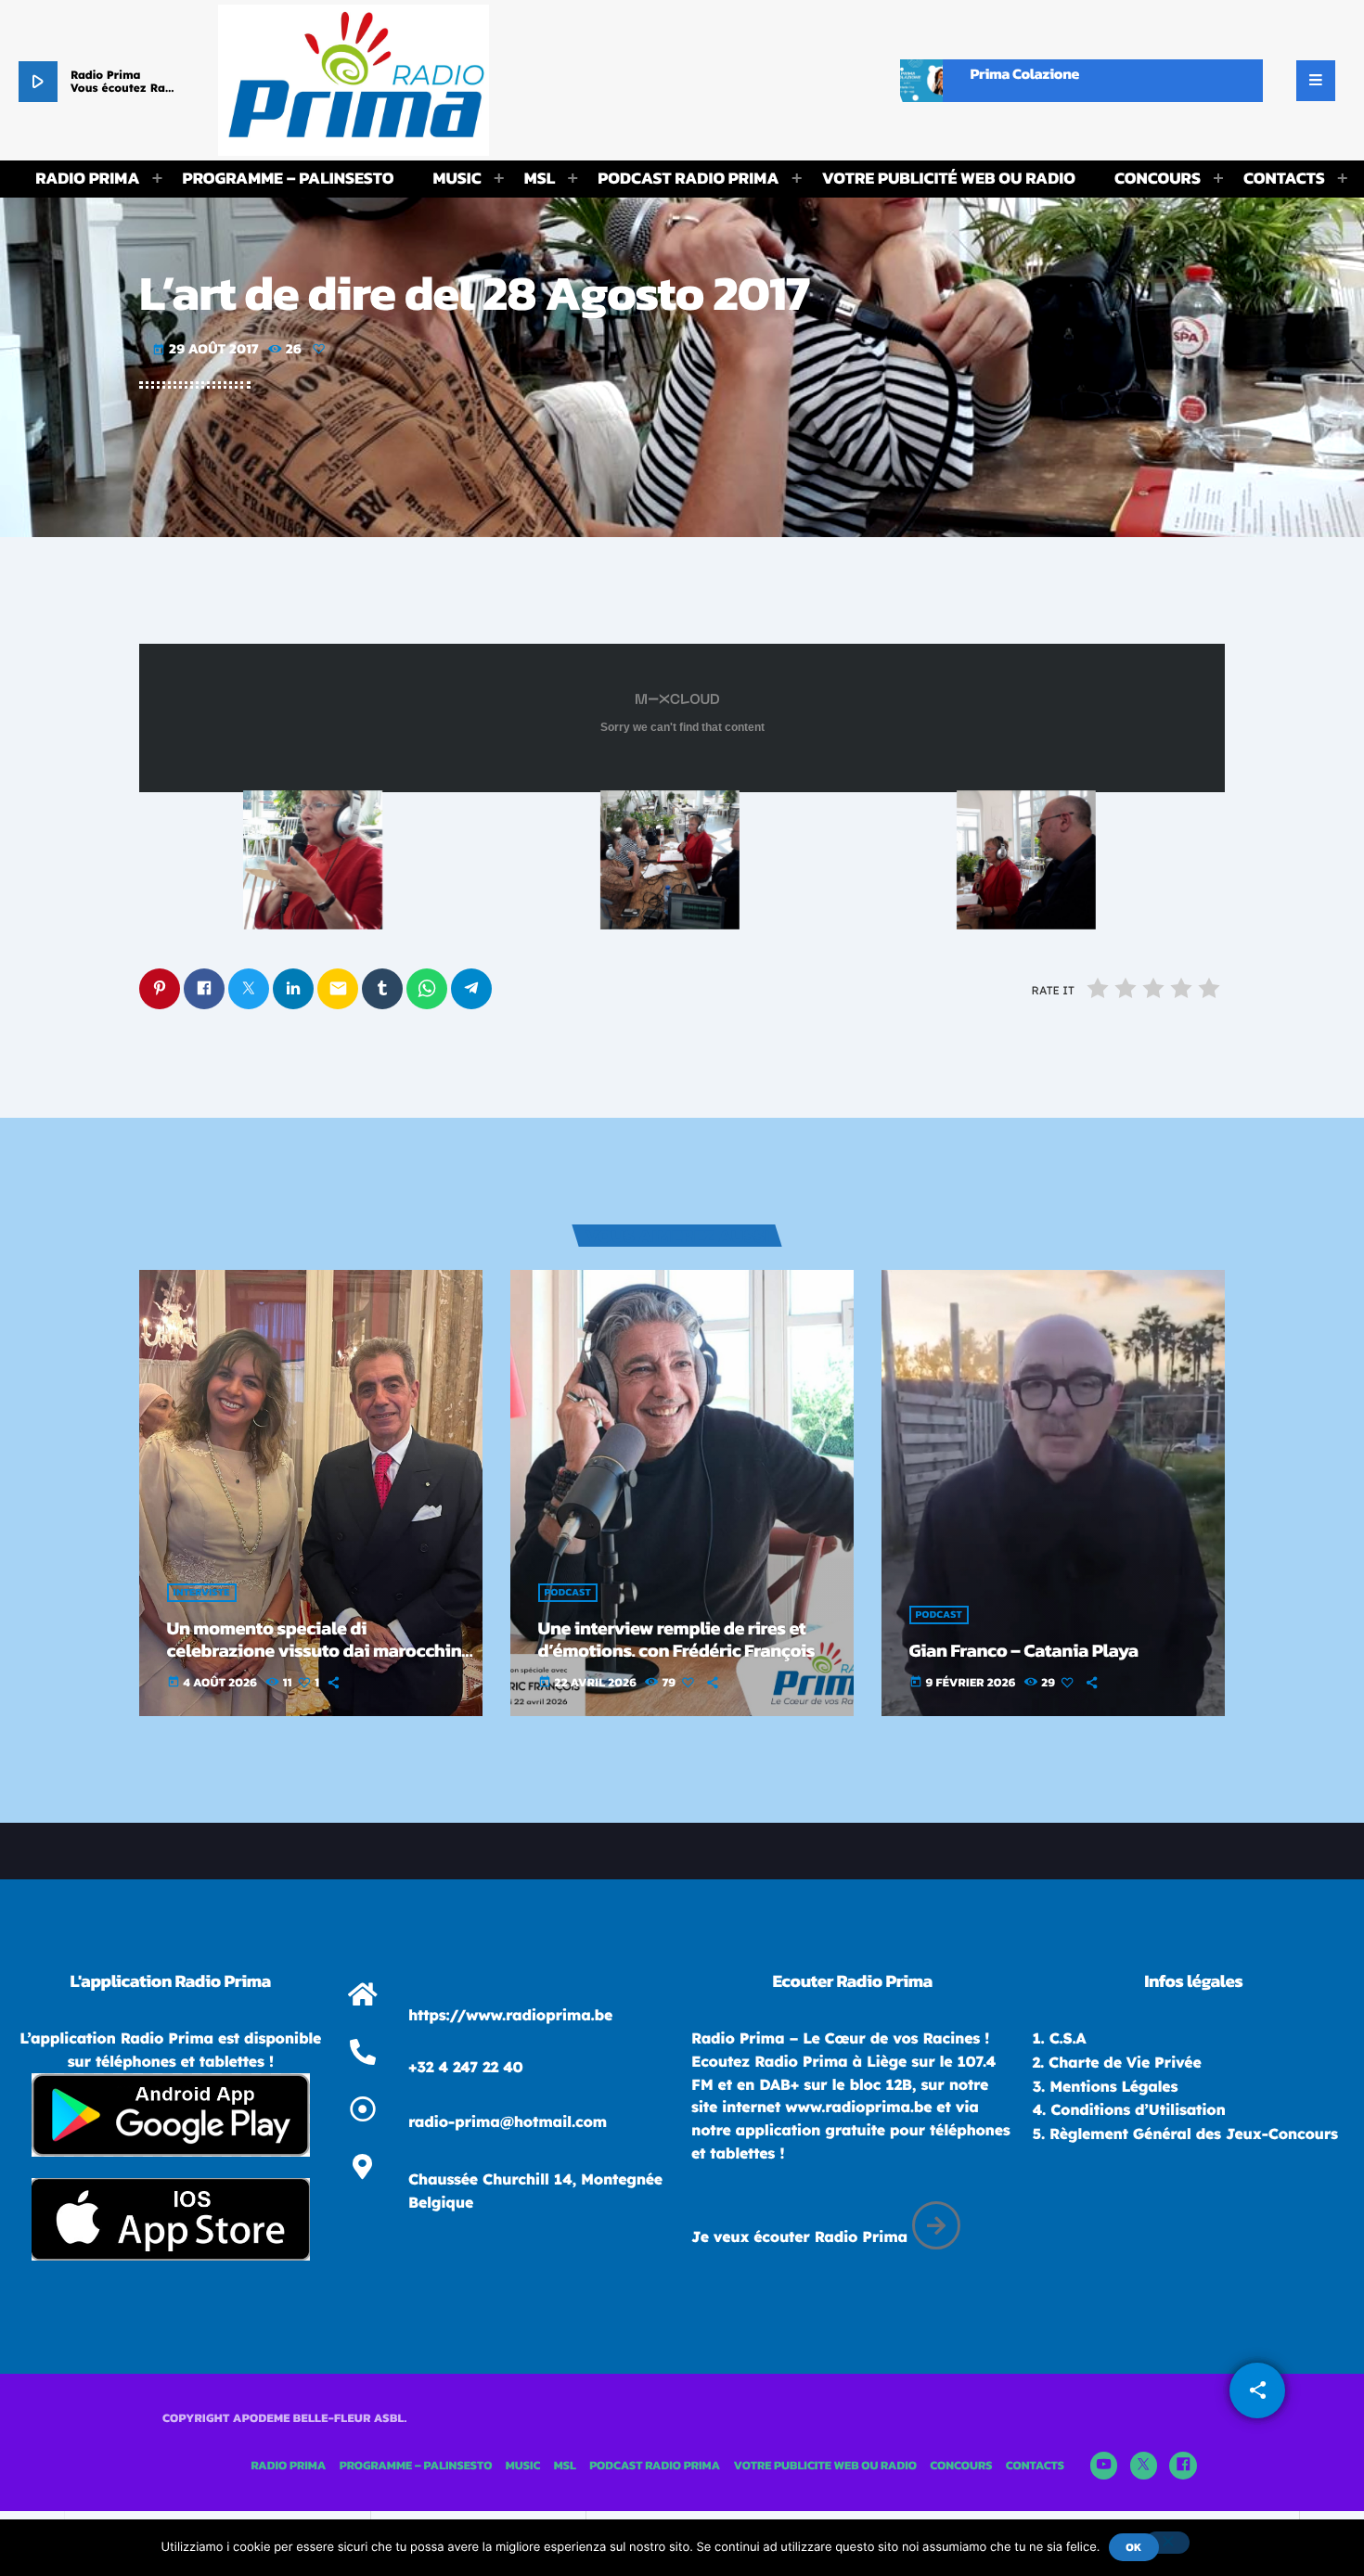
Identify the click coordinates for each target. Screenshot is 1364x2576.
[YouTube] (1104, 2466)
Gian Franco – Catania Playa (1024, 1650)
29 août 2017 (207, 348)
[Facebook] (1183, 2466)
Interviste (202, 1593)
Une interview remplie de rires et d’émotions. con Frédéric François (677, 1639)
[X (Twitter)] (1144, 2466)
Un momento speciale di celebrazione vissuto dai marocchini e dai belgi (317, 1650)
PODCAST (568, 1593)
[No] (1167, 2543)
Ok (1133, 2547)
